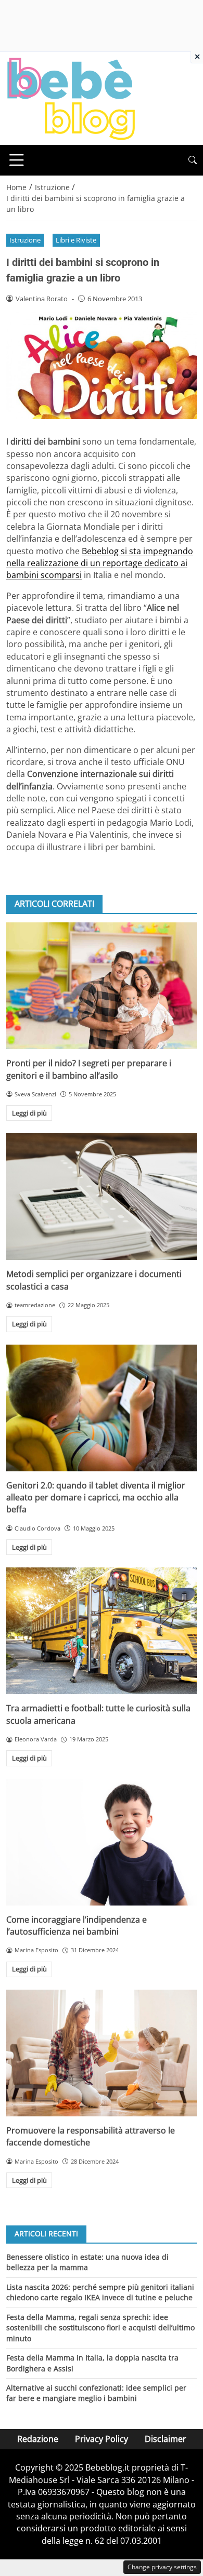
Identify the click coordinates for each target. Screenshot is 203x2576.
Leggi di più (29, 1113)
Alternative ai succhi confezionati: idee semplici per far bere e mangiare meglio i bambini (96, 2393)
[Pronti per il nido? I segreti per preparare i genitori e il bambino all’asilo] (102, 986)
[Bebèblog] (71, 98)
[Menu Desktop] (17, 160)
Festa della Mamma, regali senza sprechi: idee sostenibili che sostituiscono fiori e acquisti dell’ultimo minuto (100, 2328)
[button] (193, 160)
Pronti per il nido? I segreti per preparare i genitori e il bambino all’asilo (89, 1069)
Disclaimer (166, 2439)
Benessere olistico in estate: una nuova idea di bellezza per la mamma (87, 2262)
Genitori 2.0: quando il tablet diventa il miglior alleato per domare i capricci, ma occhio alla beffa (96, 1498)
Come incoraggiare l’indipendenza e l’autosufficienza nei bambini (77, 1926)
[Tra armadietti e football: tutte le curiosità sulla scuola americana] (102, 1631)
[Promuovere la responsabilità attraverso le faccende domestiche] (102, 2053)
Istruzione (25, 240)
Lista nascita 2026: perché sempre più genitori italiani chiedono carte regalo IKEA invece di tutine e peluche (100, 2292)
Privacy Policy (102, 2439)
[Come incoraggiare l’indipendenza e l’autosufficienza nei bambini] (102, 1842)
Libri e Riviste (76, 240)
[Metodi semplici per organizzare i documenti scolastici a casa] (102, 1197)
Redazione (38, 2439)
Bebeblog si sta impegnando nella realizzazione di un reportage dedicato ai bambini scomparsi (100, 563)
